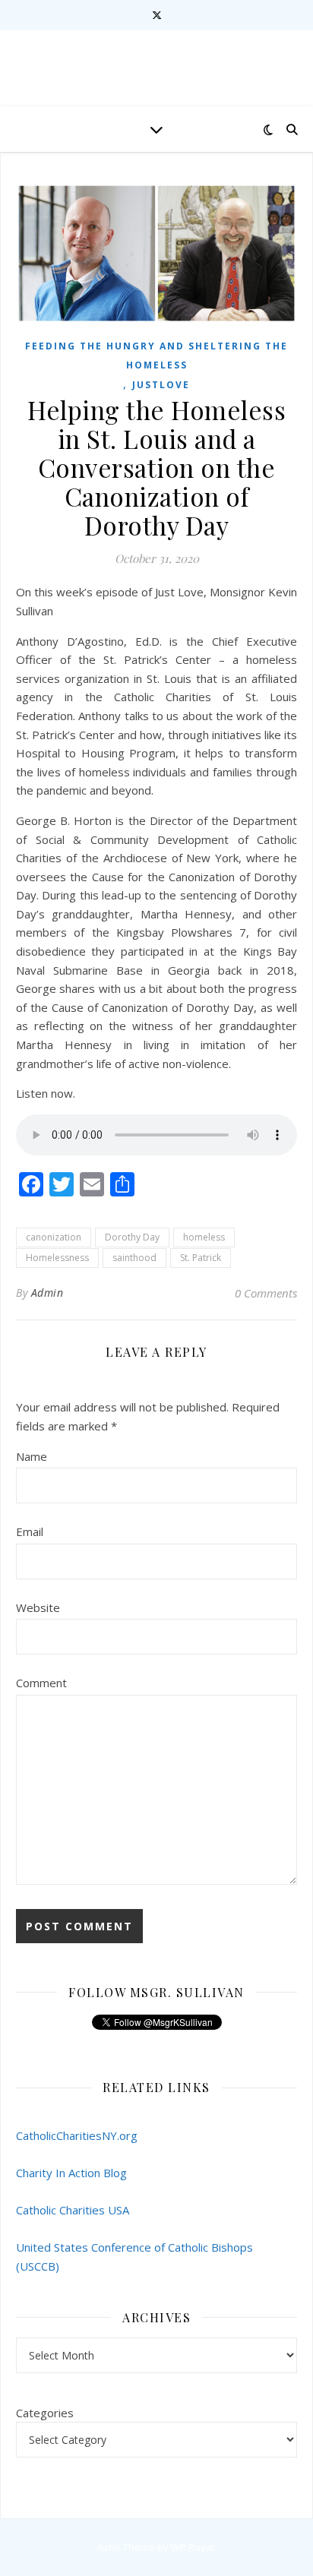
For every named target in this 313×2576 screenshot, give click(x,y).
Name (32, 1456)
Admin (47, 1293)
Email (30, 1531)
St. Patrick (201, 1258)
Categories (45, 2413)
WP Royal (193, 2547)
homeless (204, 1237)
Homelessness (57, 1258)
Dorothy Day (132, 1237)
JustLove (161, 385)
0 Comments (266, 1293)
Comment (41, 1683)
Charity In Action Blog (71, 2173)
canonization (54, 1237)
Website (38, 1607)
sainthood (134, 1258)
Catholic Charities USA (73, 2210)
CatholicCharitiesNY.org (77, 2135)
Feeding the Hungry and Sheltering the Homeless (156, 356)
